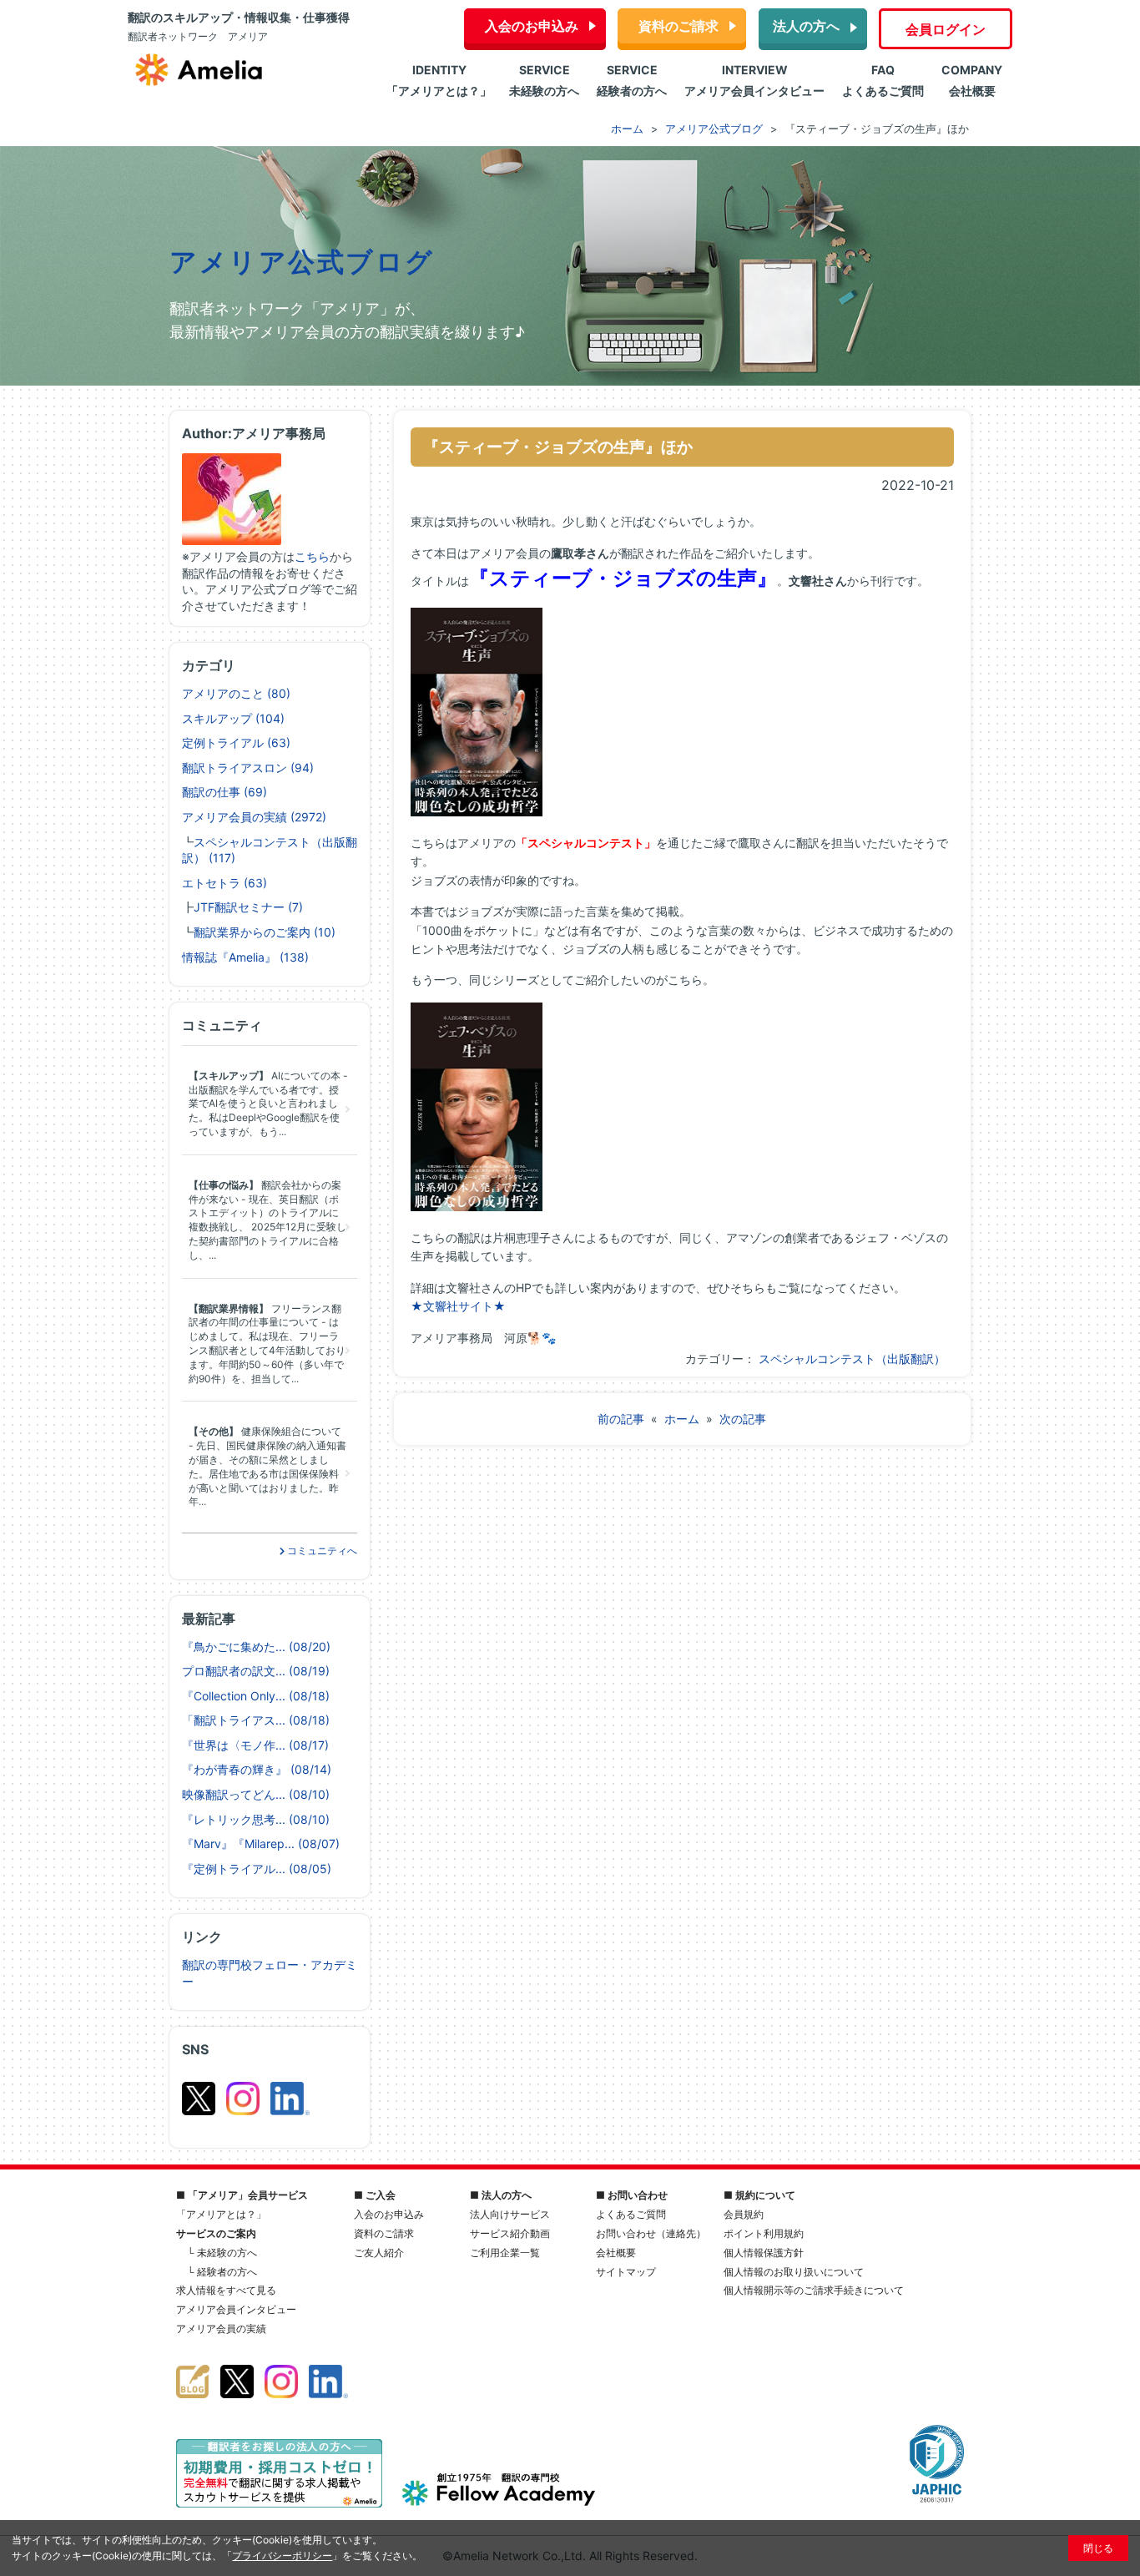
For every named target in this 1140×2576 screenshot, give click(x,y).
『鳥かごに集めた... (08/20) (256, 1647)
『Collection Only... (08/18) (256, 1696)
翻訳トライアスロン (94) (248, 768)
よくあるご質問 (631, 2214)
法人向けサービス (510, 2214)
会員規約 (744, 2214)
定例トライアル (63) (236, 742)
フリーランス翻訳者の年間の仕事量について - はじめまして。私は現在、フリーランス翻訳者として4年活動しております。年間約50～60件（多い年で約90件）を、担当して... (267, 1344)
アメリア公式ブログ (302, 262)
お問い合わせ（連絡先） (651, 2233)
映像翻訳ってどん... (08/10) (256, 1794)
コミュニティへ (321, 1551)
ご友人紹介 (379, 2253)
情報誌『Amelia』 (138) (245, 957)
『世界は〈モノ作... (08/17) (255, 1745)
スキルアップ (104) (233, 718)
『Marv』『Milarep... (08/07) (261, 1844)
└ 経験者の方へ (222, 2272)
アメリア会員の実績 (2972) (254, 817)
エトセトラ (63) (224, 883)
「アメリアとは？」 (221, 2214)
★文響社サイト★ (458, 1306)
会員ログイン (946, 29)
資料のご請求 (678, 26)
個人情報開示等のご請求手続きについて (814, 2290)
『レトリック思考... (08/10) (256, 1819)
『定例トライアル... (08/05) (257, 1869)
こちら (312, 556)
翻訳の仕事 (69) (224, 792)
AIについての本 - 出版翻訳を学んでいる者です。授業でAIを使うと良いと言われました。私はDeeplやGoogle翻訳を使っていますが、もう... (268, 1104)
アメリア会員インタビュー (236, 2309)
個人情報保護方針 (764, 2253)
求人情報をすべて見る (226, 2290)
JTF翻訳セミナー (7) (248, 907)
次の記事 (743, 1419)
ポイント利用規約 (764, 2233)
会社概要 (616, 2253)
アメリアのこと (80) (236, 693)
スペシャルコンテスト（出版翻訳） (852, 1359)
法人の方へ (806, 26)
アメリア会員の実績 (221, 2329)
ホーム (682, 1419)
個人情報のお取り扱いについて (794, 2272)
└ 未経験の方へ (222, 2253)
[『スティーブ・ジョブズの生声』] (479, 812)
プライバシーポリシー (282, 2556)
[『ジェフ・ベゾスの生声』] (479, 1207)
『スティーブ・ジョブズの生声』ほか (558, 447)
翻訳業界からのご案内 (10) (265, 932)
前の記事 (621, 1419)
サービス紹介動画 (510, 2233)
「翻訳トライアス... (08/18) (256, 1720)
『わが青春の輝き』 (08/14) (257, 1769)
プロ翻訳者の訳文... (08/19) (256, 1671)
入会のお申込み (532, 26)
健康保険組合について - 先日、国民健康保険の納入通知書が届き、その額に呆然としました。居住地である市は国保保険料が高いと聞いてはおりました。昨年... (267, 1466)
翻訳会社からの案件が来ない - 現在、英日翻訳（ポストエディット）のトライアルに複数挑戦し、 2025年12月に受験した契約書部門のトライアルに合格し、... (267, 1220)
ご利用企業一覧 (505, 2253)
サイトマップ (626, 2272)
